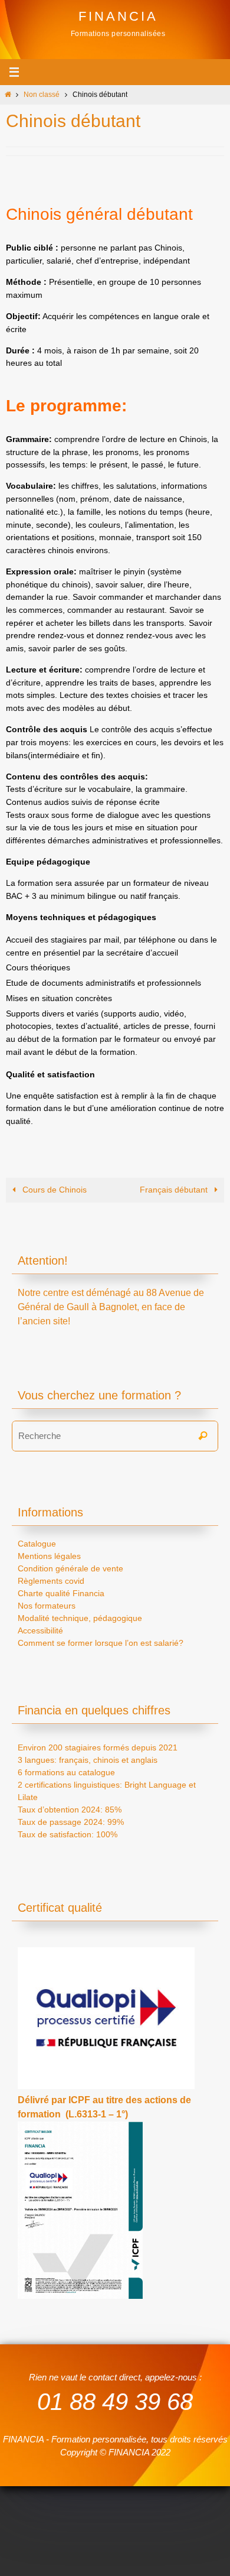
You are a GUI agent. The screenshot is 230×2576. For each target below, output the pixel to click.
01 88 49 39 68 (115, 2402)
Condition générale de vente (70, 1568)
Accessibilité (40, 1630)
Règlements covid (51, 1581)
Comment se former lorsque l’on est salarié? (101, 1643)
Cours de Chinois (53, 1190)
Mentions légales (49, 1556)
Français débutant (175, 1190)
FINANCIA (118, 16)
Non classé (42, 95)
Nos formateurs (47, 1606)
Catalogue (37, 1544)
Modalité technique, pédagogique (80, 1618)
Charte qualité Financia (61, 1593)
